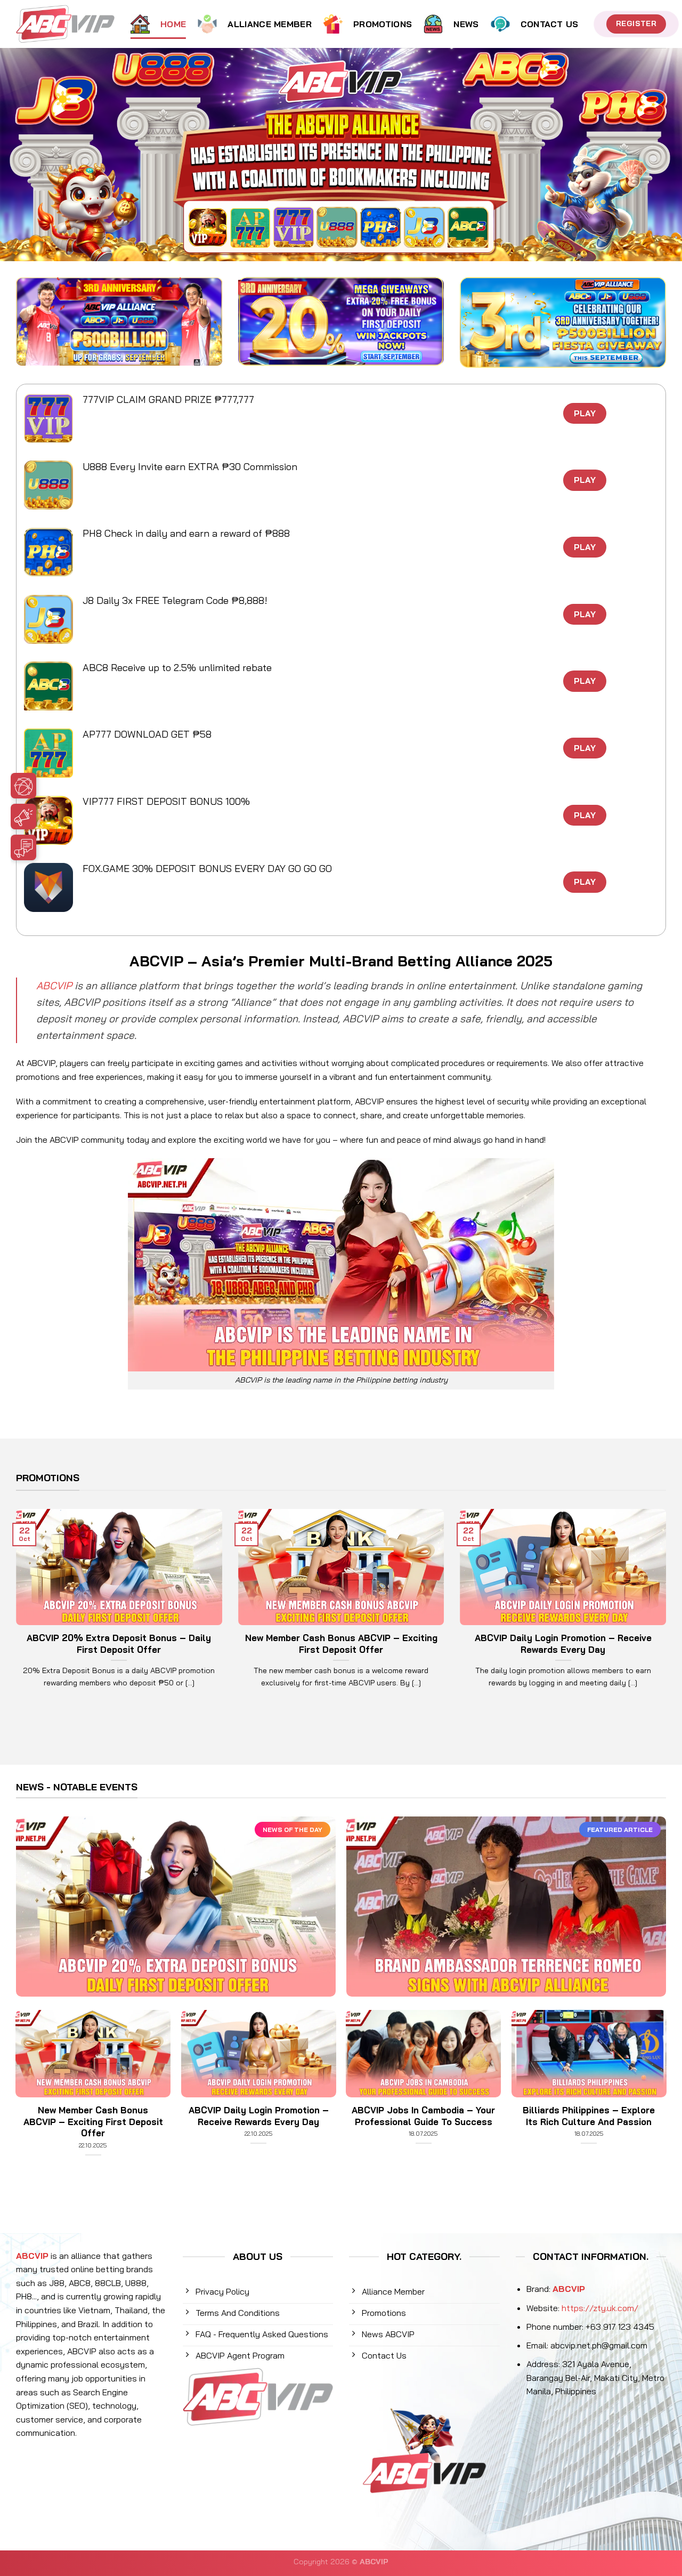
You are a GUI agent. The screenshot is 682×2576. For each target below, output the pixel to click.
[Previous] (14, 1612)
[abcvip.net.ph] (65, 24)
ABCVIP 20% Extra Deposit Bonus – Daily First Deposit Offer (119, 1644)
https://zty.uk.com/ (600, 2308)
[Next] (668, 1612)
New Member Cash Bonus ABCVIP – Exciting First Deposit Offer (341, 1644)
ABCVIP (54, 986)
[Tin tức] (64, 850)
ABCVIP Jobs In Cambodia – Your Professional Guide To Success (423, 2116)
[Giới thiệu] (64, 788)
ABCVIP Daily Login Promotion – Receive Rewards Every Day (563, 1644)
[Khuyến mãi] (64, 819)
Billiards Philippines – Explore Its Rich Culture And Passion (589, 2116)
